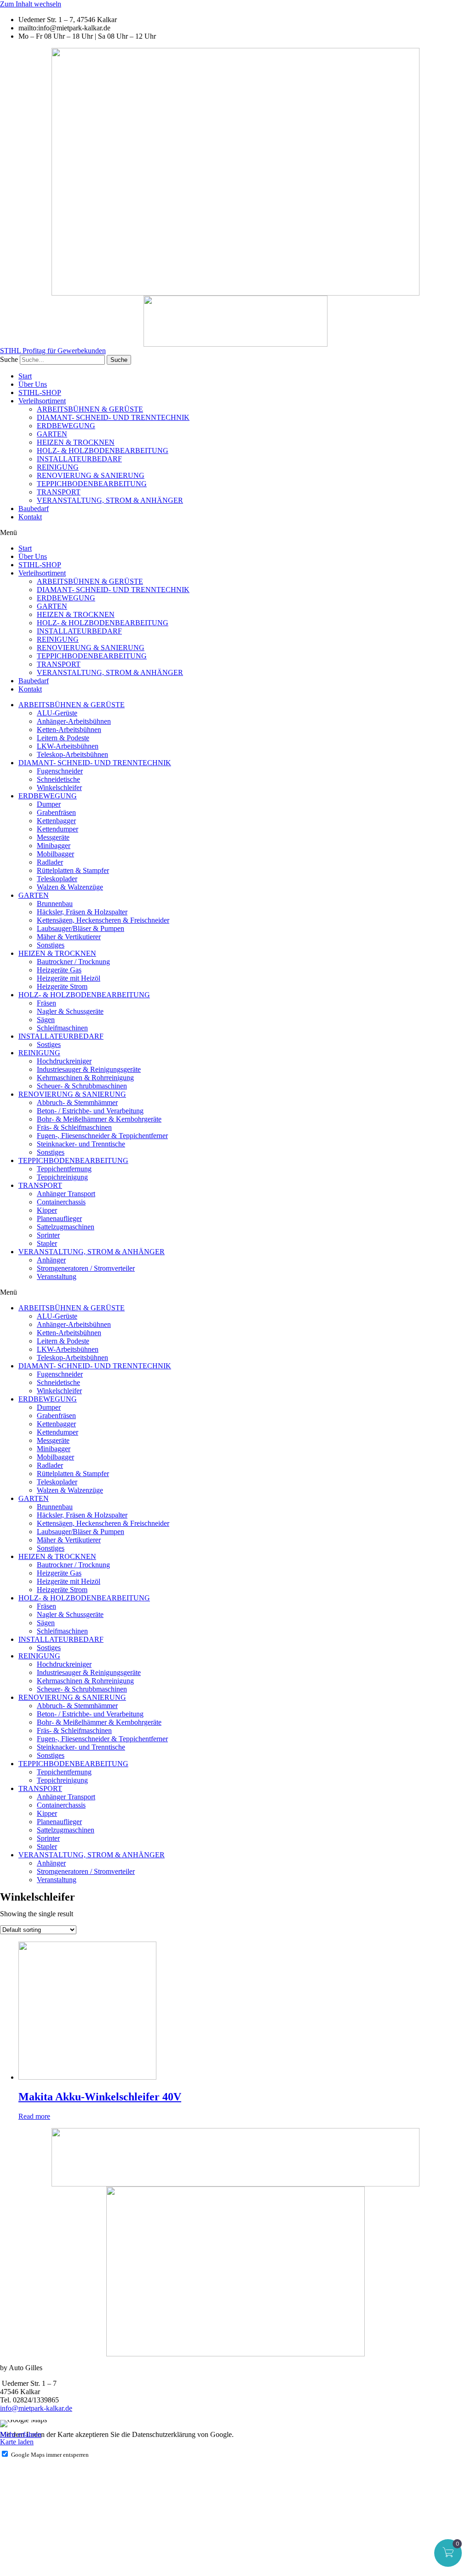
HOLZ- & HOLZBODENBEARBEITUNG (103, 451)
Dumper (49, 804)
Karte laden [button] (17, 2442)
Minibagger (54, 846)
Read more (34, 2116)
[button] (235, 533)
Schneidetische (58, 779)
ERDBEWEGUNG (66, 426)
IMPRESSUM (21, 2477)
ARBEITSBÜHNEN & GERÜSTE (90, 409)
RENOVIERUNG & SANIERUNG (91, 475)
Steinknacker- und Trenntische (81, 1144)
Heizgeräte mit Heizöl (69, 978)
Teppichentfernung (64, 1169)
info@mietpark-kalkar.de (36, 2408)
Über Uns (33, 384)
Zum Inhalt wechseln (31, 4)
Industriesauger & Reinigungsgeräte (89, 1069)
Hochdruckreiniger (64, 1061)
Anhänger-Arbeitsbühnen (74, 721)
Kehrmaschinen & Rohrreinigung (85, 1078)
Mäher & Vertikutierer (69, 937)
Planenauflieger (59, 1218)
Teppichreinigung (62, 1177)
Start (25, 376)
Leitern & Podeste (63, 738)
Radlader (50, 862)
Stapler (47, 1243)
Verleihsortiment (42, 401)
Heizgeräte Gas (59, 970)
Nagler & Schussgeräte (70, 1011)
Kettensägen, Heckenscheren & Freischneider (103, 920)
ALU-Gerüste (57, 713)
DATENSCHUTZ (27, 2485)
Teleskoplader (57, 879)
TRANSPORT (59, 492)
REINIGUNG (58, 467)
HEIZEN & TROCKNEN (76, 442)
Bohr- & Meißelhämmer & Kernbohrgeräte (99, 1119)
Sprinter (48, 1235)
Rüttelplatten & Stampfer (73, 870)
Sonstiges (51, 945)
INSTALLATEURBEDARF (79, 459)
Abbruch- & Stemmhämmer (77, 1102)
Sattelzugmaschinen (66, 1227)
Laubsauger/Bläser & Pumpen (80, 928)
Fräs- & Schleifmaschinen (74, 1127)
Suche (9, 359)
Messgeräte (53, 837)
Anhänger (51, 1260)
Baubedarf (34, 509)
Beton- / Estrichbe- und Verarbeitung (90, 1111)
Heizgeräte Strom (62, 986)
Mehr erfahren (21, 2434)
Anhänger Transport (66, 1194)
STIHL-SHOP (40, 393)
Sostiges (49, 1044)
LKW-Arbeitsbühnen (68, 746)
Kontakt (30, 517)
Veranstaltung (57, 1276)
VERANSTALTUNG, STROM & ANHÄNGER (110, 500)
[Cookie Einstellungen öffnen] (69, 2572)
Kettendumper (57, 829)
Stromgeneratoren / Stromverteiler (86, 1268)
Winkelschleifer (59, 788)
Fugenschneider (60, 771)
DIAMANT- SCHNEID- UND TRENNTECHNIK (113, 417)
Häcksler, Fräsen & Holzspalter (82, 912)
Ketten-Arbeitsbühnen (69, 730)
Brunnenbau (55, 904)
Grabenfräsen (56, 812)
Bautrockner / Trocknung (73, 962)
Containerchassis (61, 1202)
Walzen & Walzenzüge (70, 887)
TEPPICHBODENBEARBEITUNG (92, 484)
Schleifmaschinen (62, 1028)
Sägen (46, 1020)
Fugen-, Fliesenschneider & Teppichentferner (102, 1136)
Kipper (47, 1210)
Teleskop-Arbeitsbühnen (72, 754)
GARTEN (52, 434)
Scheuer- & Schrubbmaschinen (82, 1086)
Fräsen (46, 1003)
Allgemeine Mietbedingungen (43, 2493)
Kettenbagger (56, 821)
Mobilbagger (55, 854)
